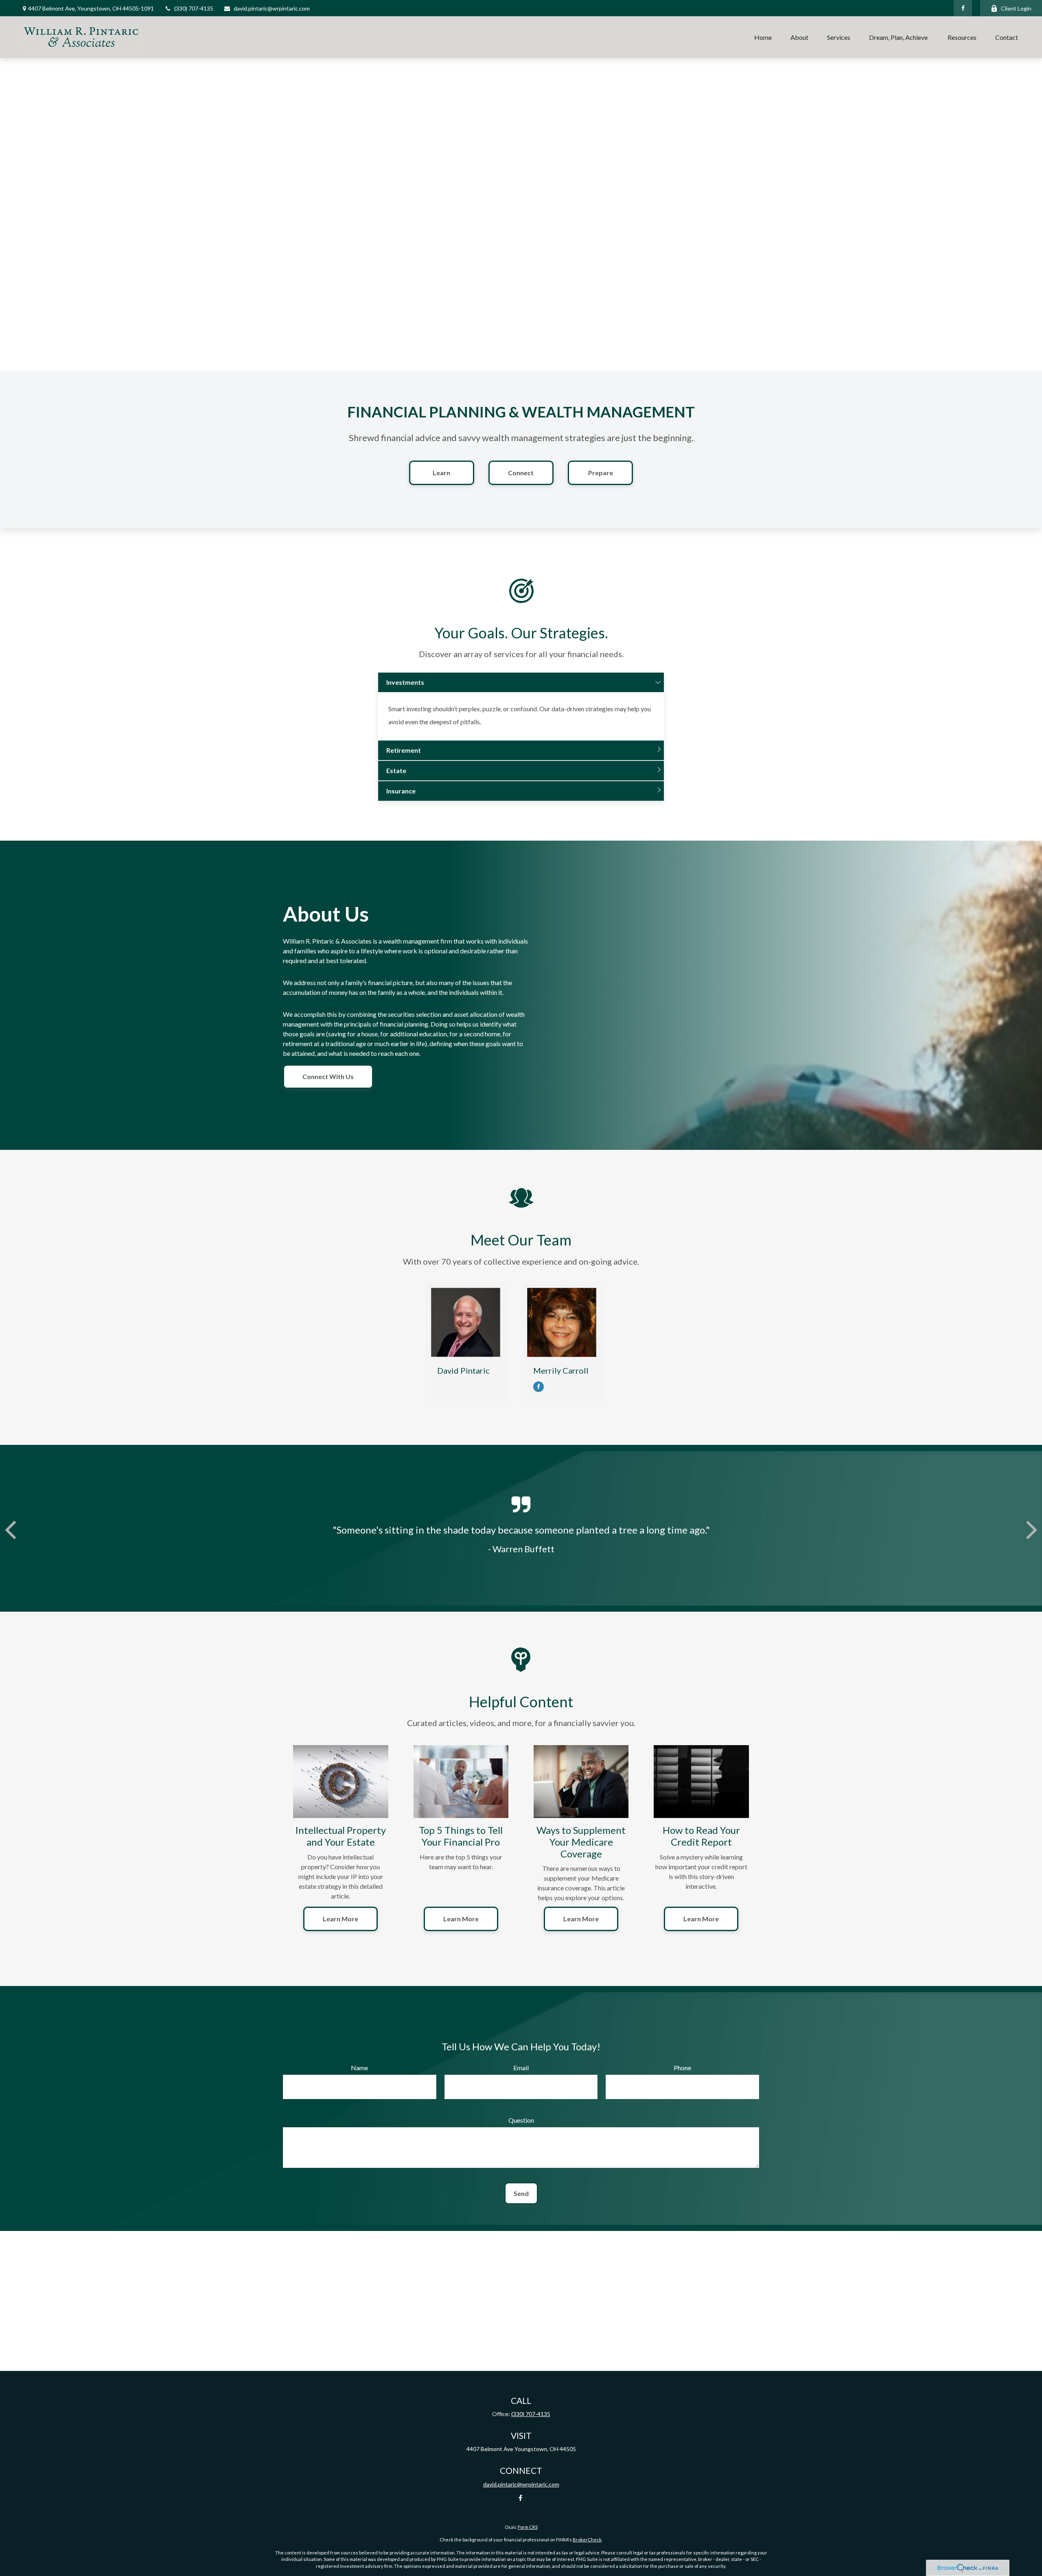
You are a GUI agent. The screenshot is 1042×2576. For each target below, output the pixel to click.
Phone (682, 2068)
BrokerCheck (587, 2540)
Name (359, 2068)
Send (521, 2193)
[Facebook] (963, 8)
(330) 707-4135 (194, 8)
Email (521, 2068)
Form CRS (528, 2527)
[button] (763, 37)
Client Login (1016, 8)
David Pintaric (463, 1370)
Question (521, 2120)
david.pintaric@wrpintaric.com (272, 8)
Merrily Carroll (561, 1370)
